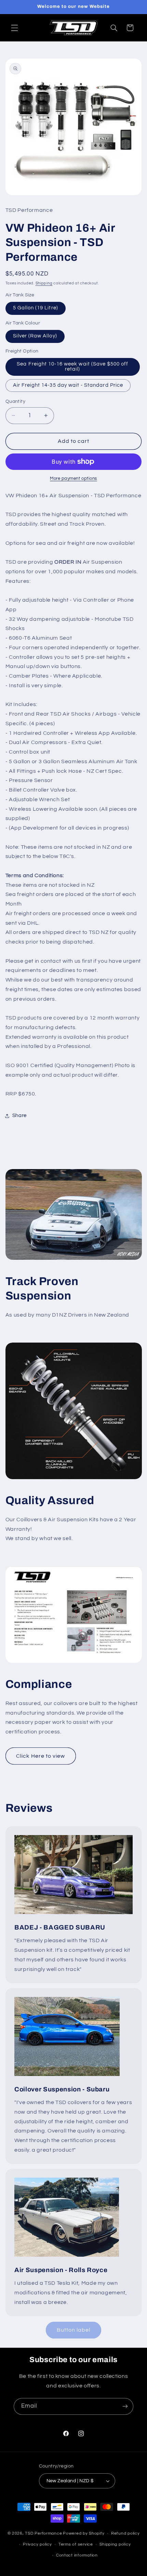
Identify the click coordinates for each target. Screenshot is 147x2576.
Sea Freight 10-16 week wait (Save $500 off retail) (72, 367)
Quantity (15, 401)
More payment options (73, 479)
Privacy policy (37, 2544)
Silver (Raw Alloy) (35, 336)
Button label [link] (74, 2330)
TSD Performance (43, 2533)
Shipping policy (115, 2544)
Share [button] (19, 1116)
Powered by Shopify (84, 2533)
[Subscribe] (125, 2406)
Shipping (44, 283)
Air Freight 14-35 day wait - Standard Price (68, 385)
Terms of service (76, 2544)
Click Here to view (41, 1756)
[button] (14, 28)
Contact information (77, 2555)
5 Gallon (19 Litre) (36, 308)
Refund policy (125, 2533)
